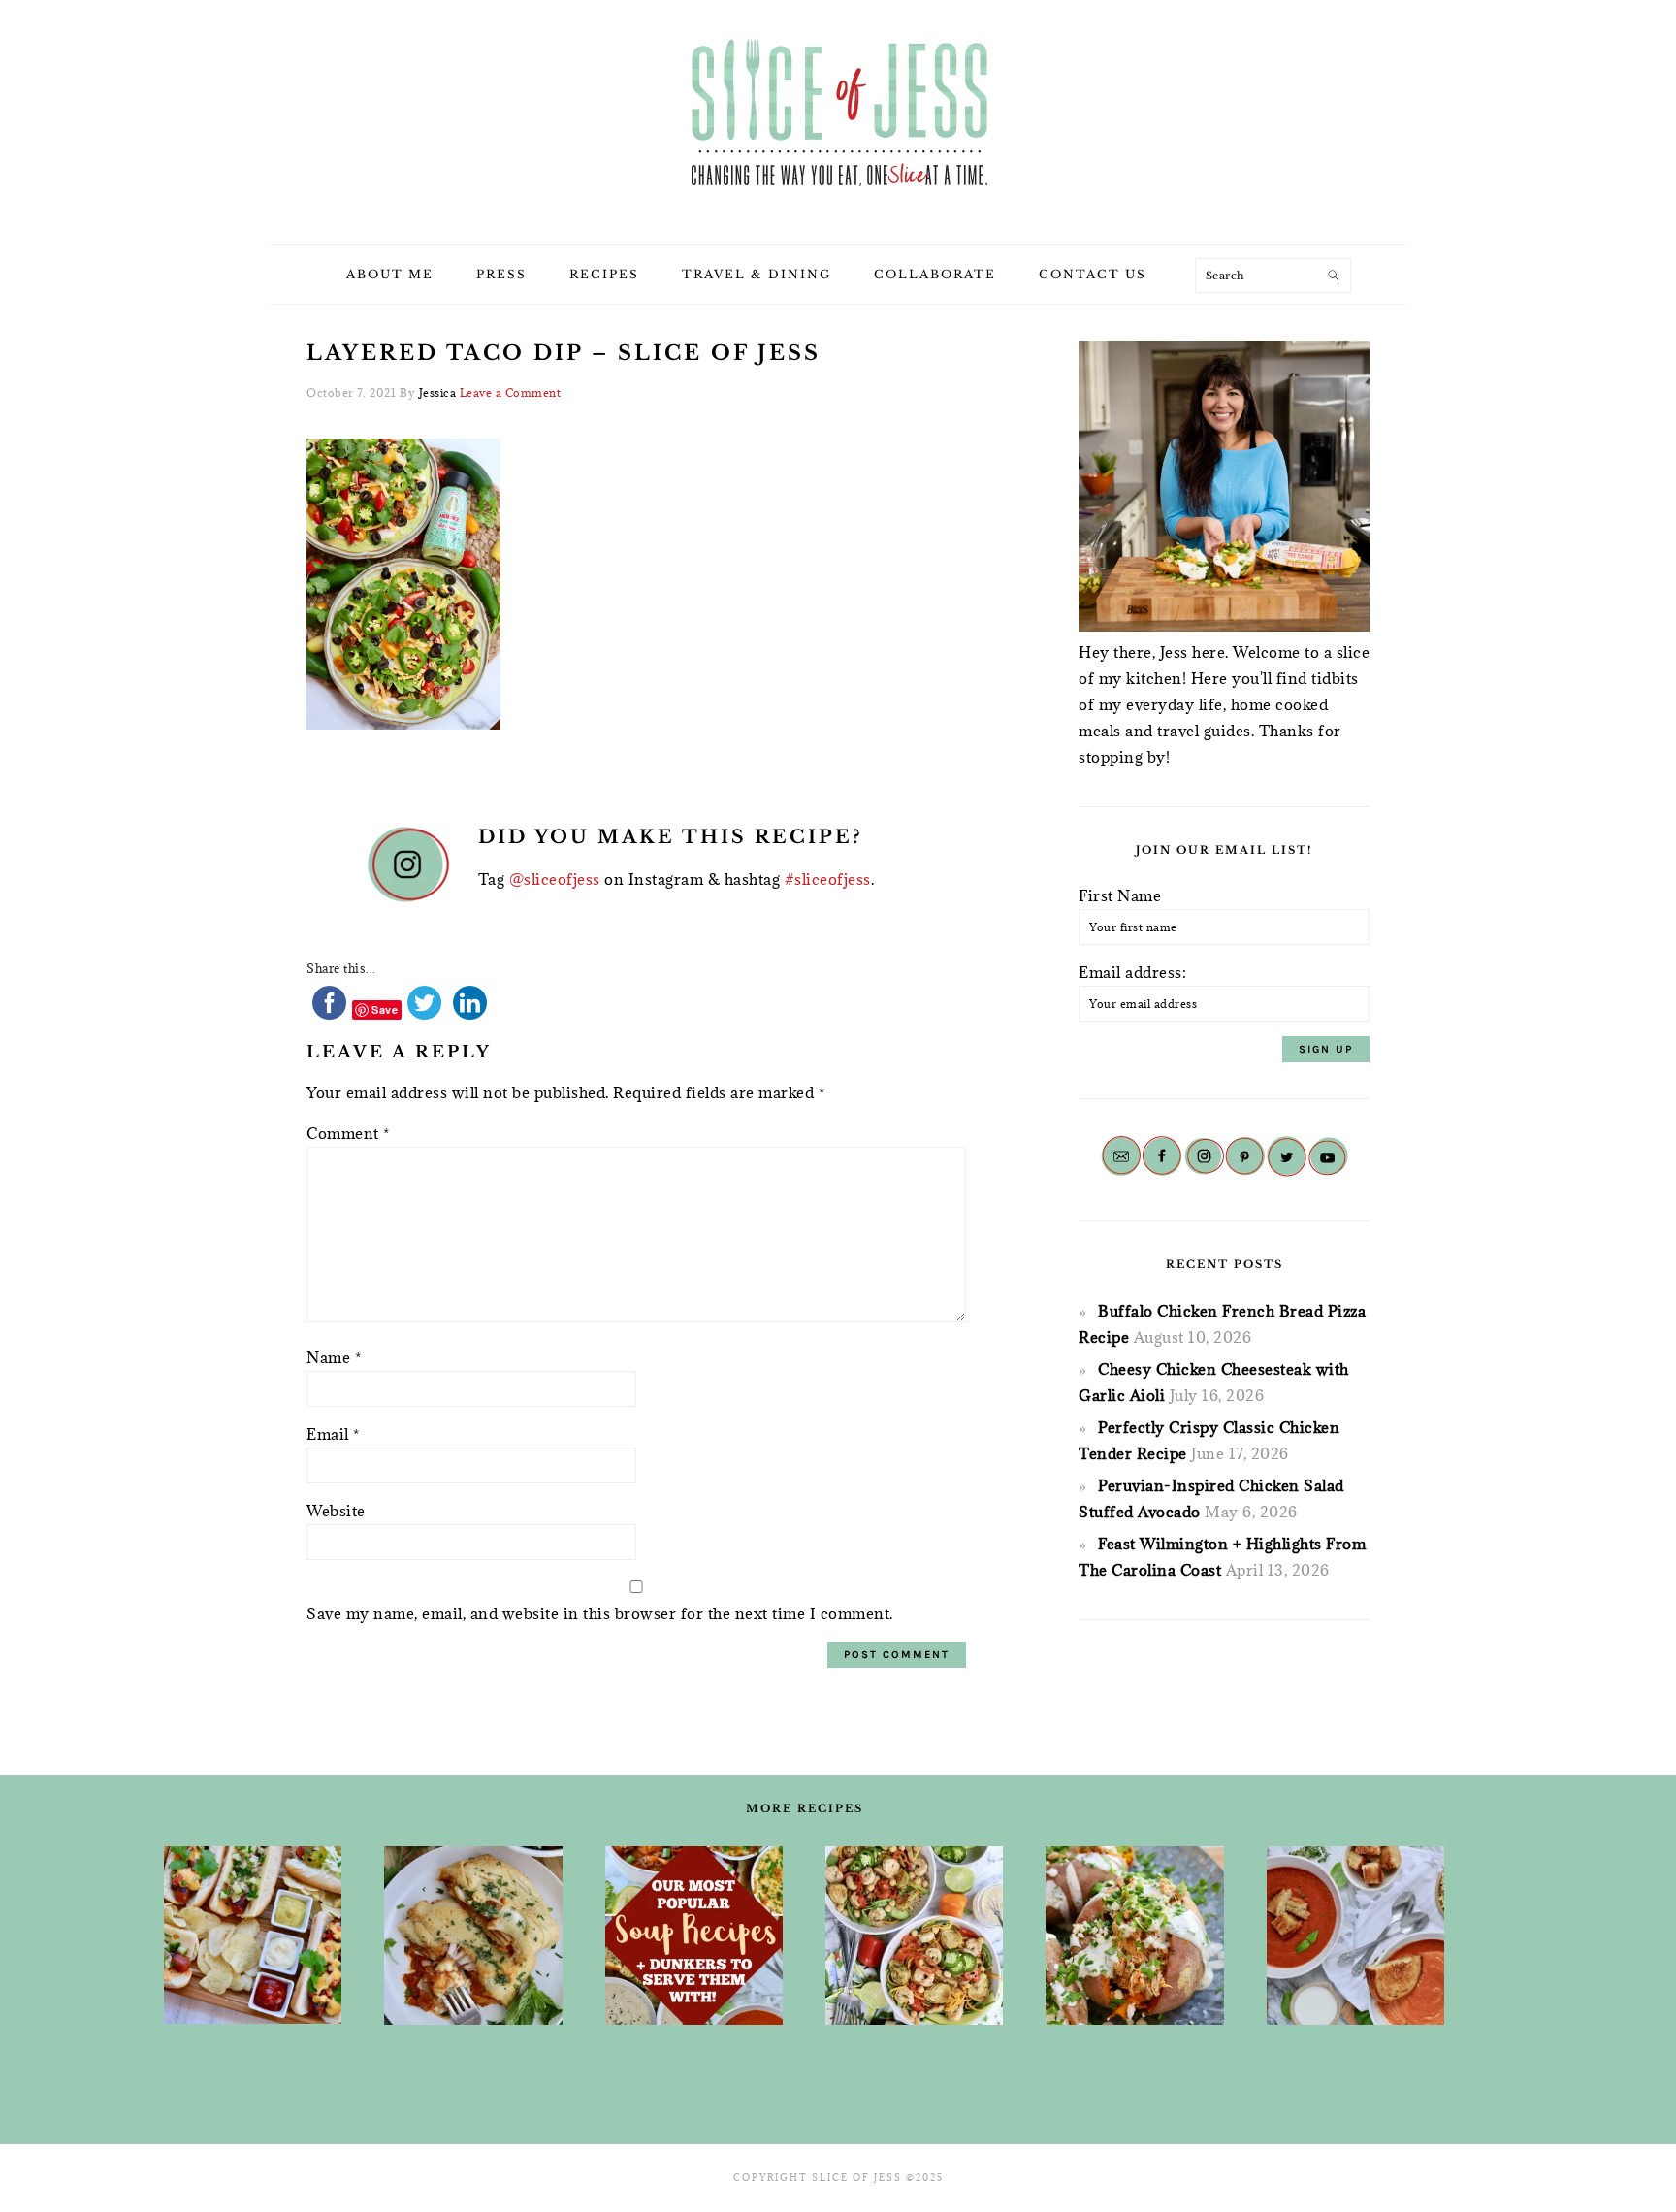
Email (333, 1434)
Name (334, 1357)
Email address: (1132, 972)
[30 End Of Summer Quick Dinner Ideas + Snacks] (253, 1935)
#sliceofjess (828, 879)
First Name (1120, 895)
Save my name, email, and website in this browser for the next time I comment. (600, 1613)
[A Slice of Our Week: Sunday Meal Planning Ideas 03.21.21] (914, 1935)
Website (336, 1511)
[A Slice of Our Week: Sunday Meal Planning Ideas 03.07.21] (473, 1935)
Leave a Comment (511, 392)
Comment (348, 1133)
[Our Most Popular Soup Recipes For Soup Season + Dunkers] (694, 1935)
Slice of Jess (838, 115)
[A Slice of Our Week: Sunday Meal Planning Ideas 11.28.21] (1355, 1935)
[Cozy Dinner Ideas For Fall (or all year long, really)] (1134, 1935)
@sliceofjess (555, 879)
